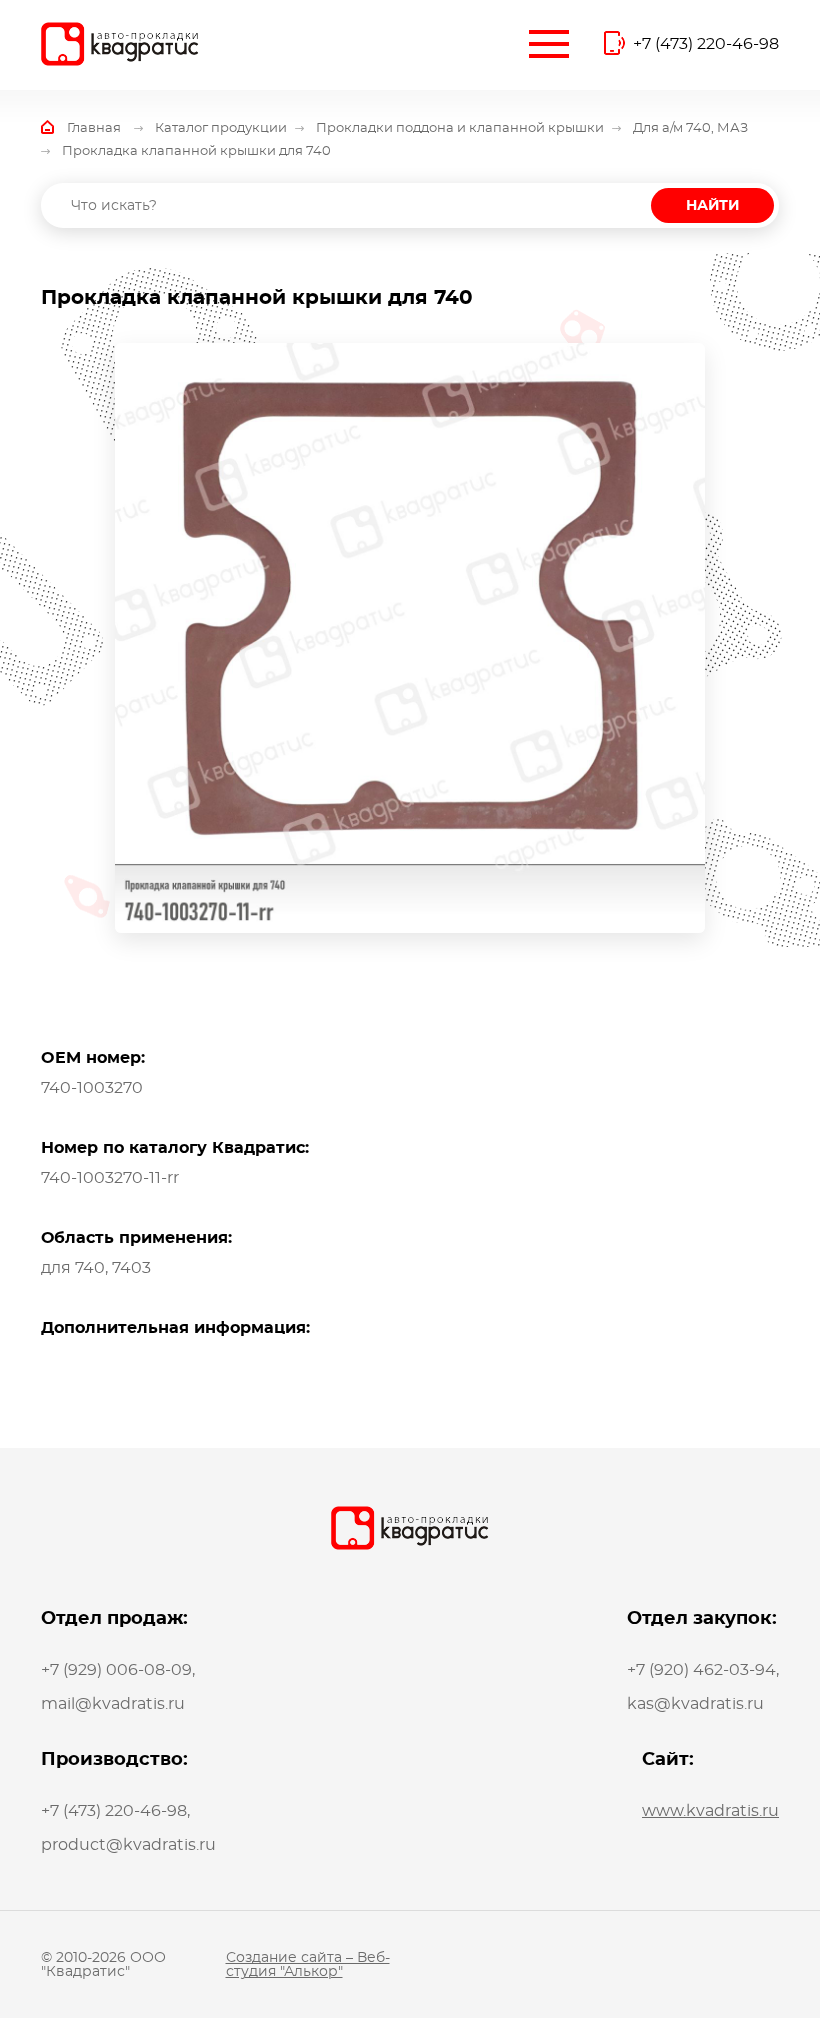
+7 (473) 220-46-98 (706, 44)
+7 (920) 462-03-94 (701, 1670)
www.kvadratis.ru (710, 1811)
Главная (94, 128)
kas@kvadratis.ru (695, 1704)
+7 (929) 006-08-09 (116, 1670)
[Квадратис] (120, 44)
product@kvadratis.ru (128, 1845)
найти (712, 206)
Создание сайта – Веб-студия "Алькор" (308, 1965)
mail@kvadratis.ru (113, 1704)
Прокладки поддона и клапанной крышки (460, 128)
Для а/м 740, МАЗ (690, 128)
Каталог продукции (221, 128)
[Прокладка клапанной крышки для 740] (410, 638)
